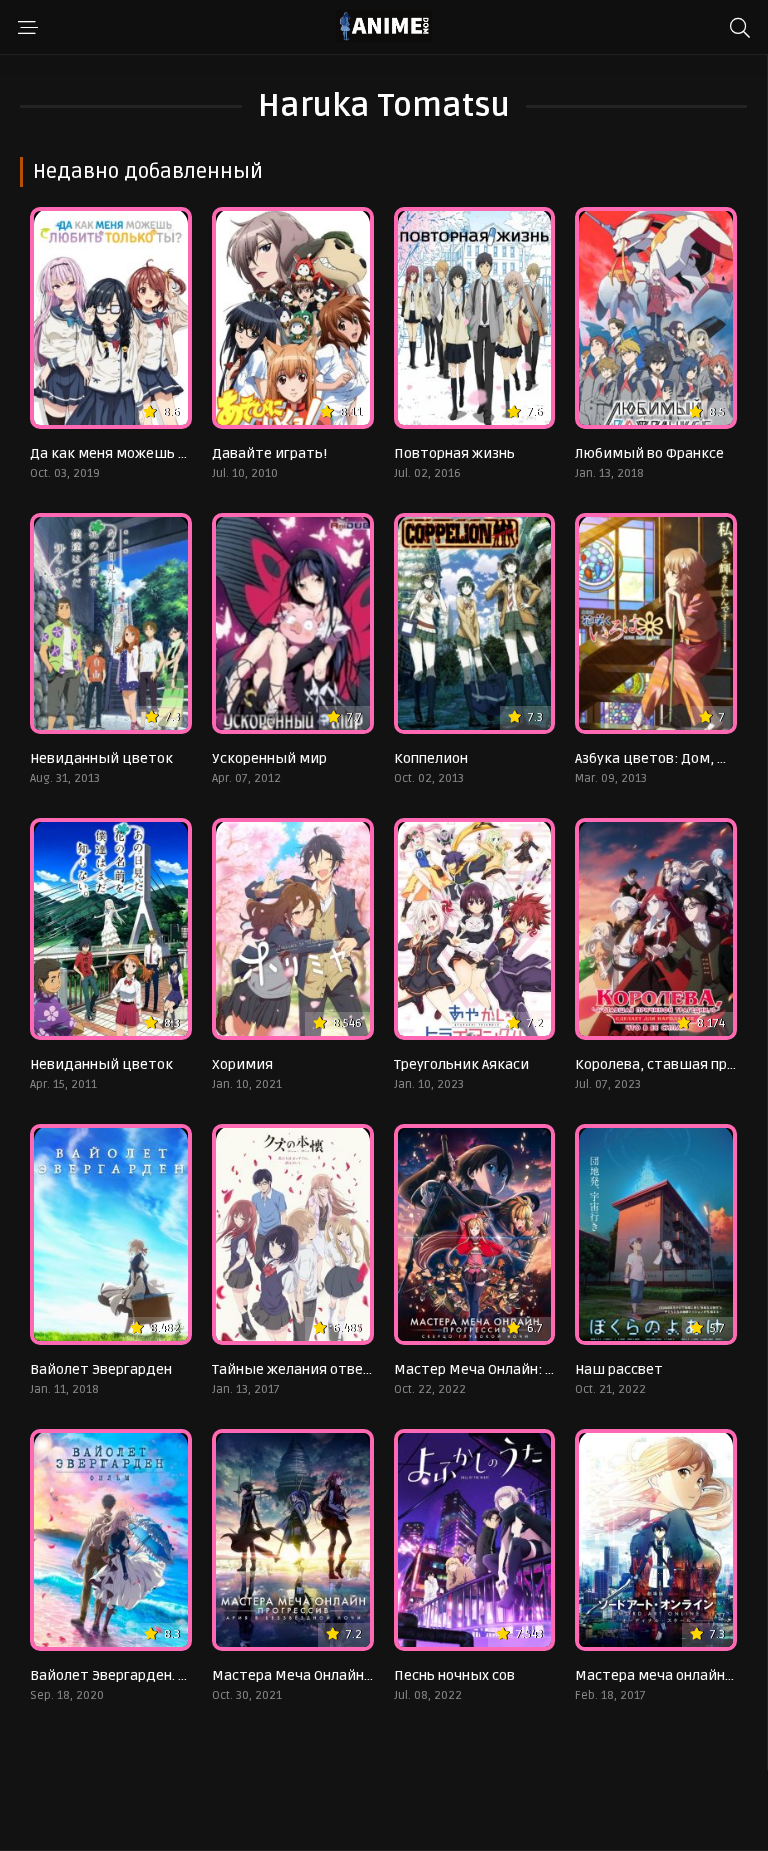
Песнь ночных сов (454, 1675)
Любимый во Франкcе (649, 453)
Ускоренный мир (269, 758)
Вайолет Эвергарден (101, 1369)
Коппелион (431, 758)
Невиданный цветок (101, 758)
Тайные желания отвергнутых (316, 1369)
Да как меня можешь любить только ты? (172, 453)
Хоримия (242, 1064)
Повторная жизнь (454, 453)
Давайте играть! (269, 453)
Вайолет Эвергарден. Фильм (127, 1675)
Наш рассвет (619, 1369)
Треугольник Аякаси (461, 1064)
